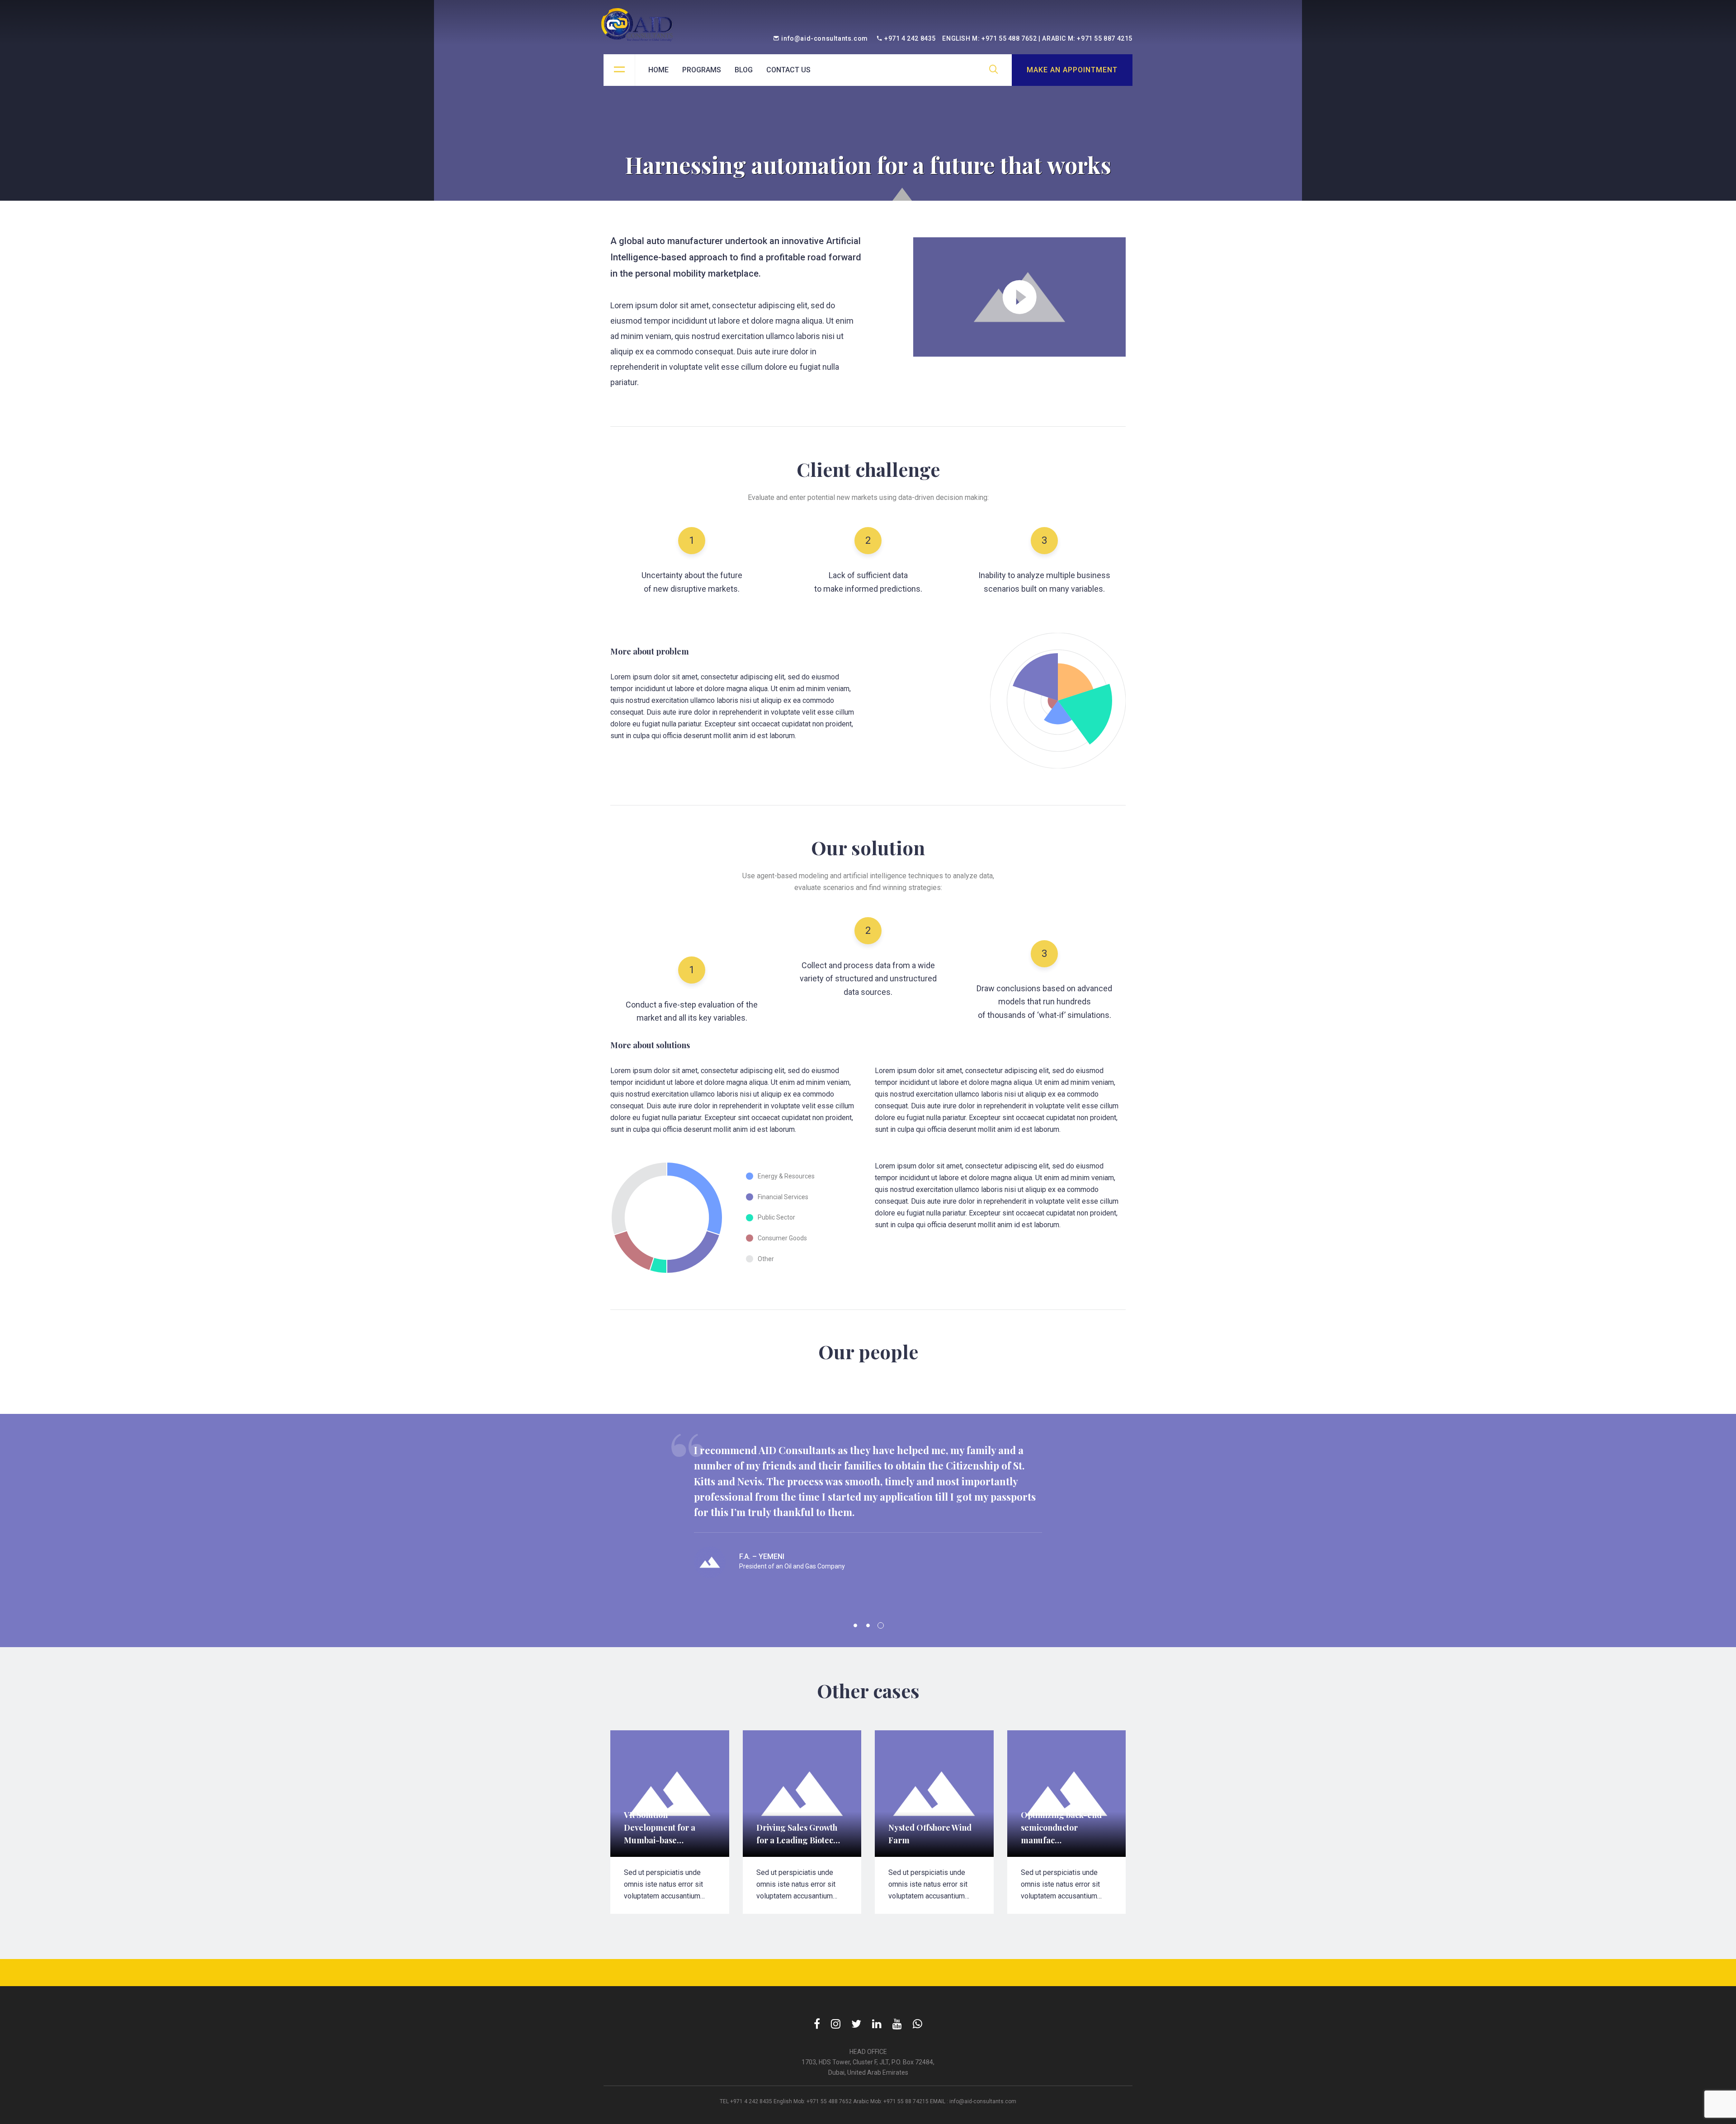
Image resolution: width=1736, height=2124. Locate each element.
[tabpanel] (868, 1521)
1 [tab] (855, 1625)
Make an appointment (1072, 70)
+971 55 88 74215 (906, 2101)
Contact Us (788, 70)
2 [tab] (868, 1625)
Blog (744, 70)
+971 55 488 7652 (829, 2101)
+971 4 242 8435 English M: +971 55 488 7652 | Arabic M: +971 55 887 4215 (1008, 38)
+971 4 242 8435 (751, 2101)
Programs (702, 70)
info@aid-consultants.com (824, 38)
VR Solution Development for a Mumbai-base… (660, 1827)
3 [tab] (881, 1625)
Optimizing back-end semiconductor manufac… (1061, 1827)
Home (658, 70)
